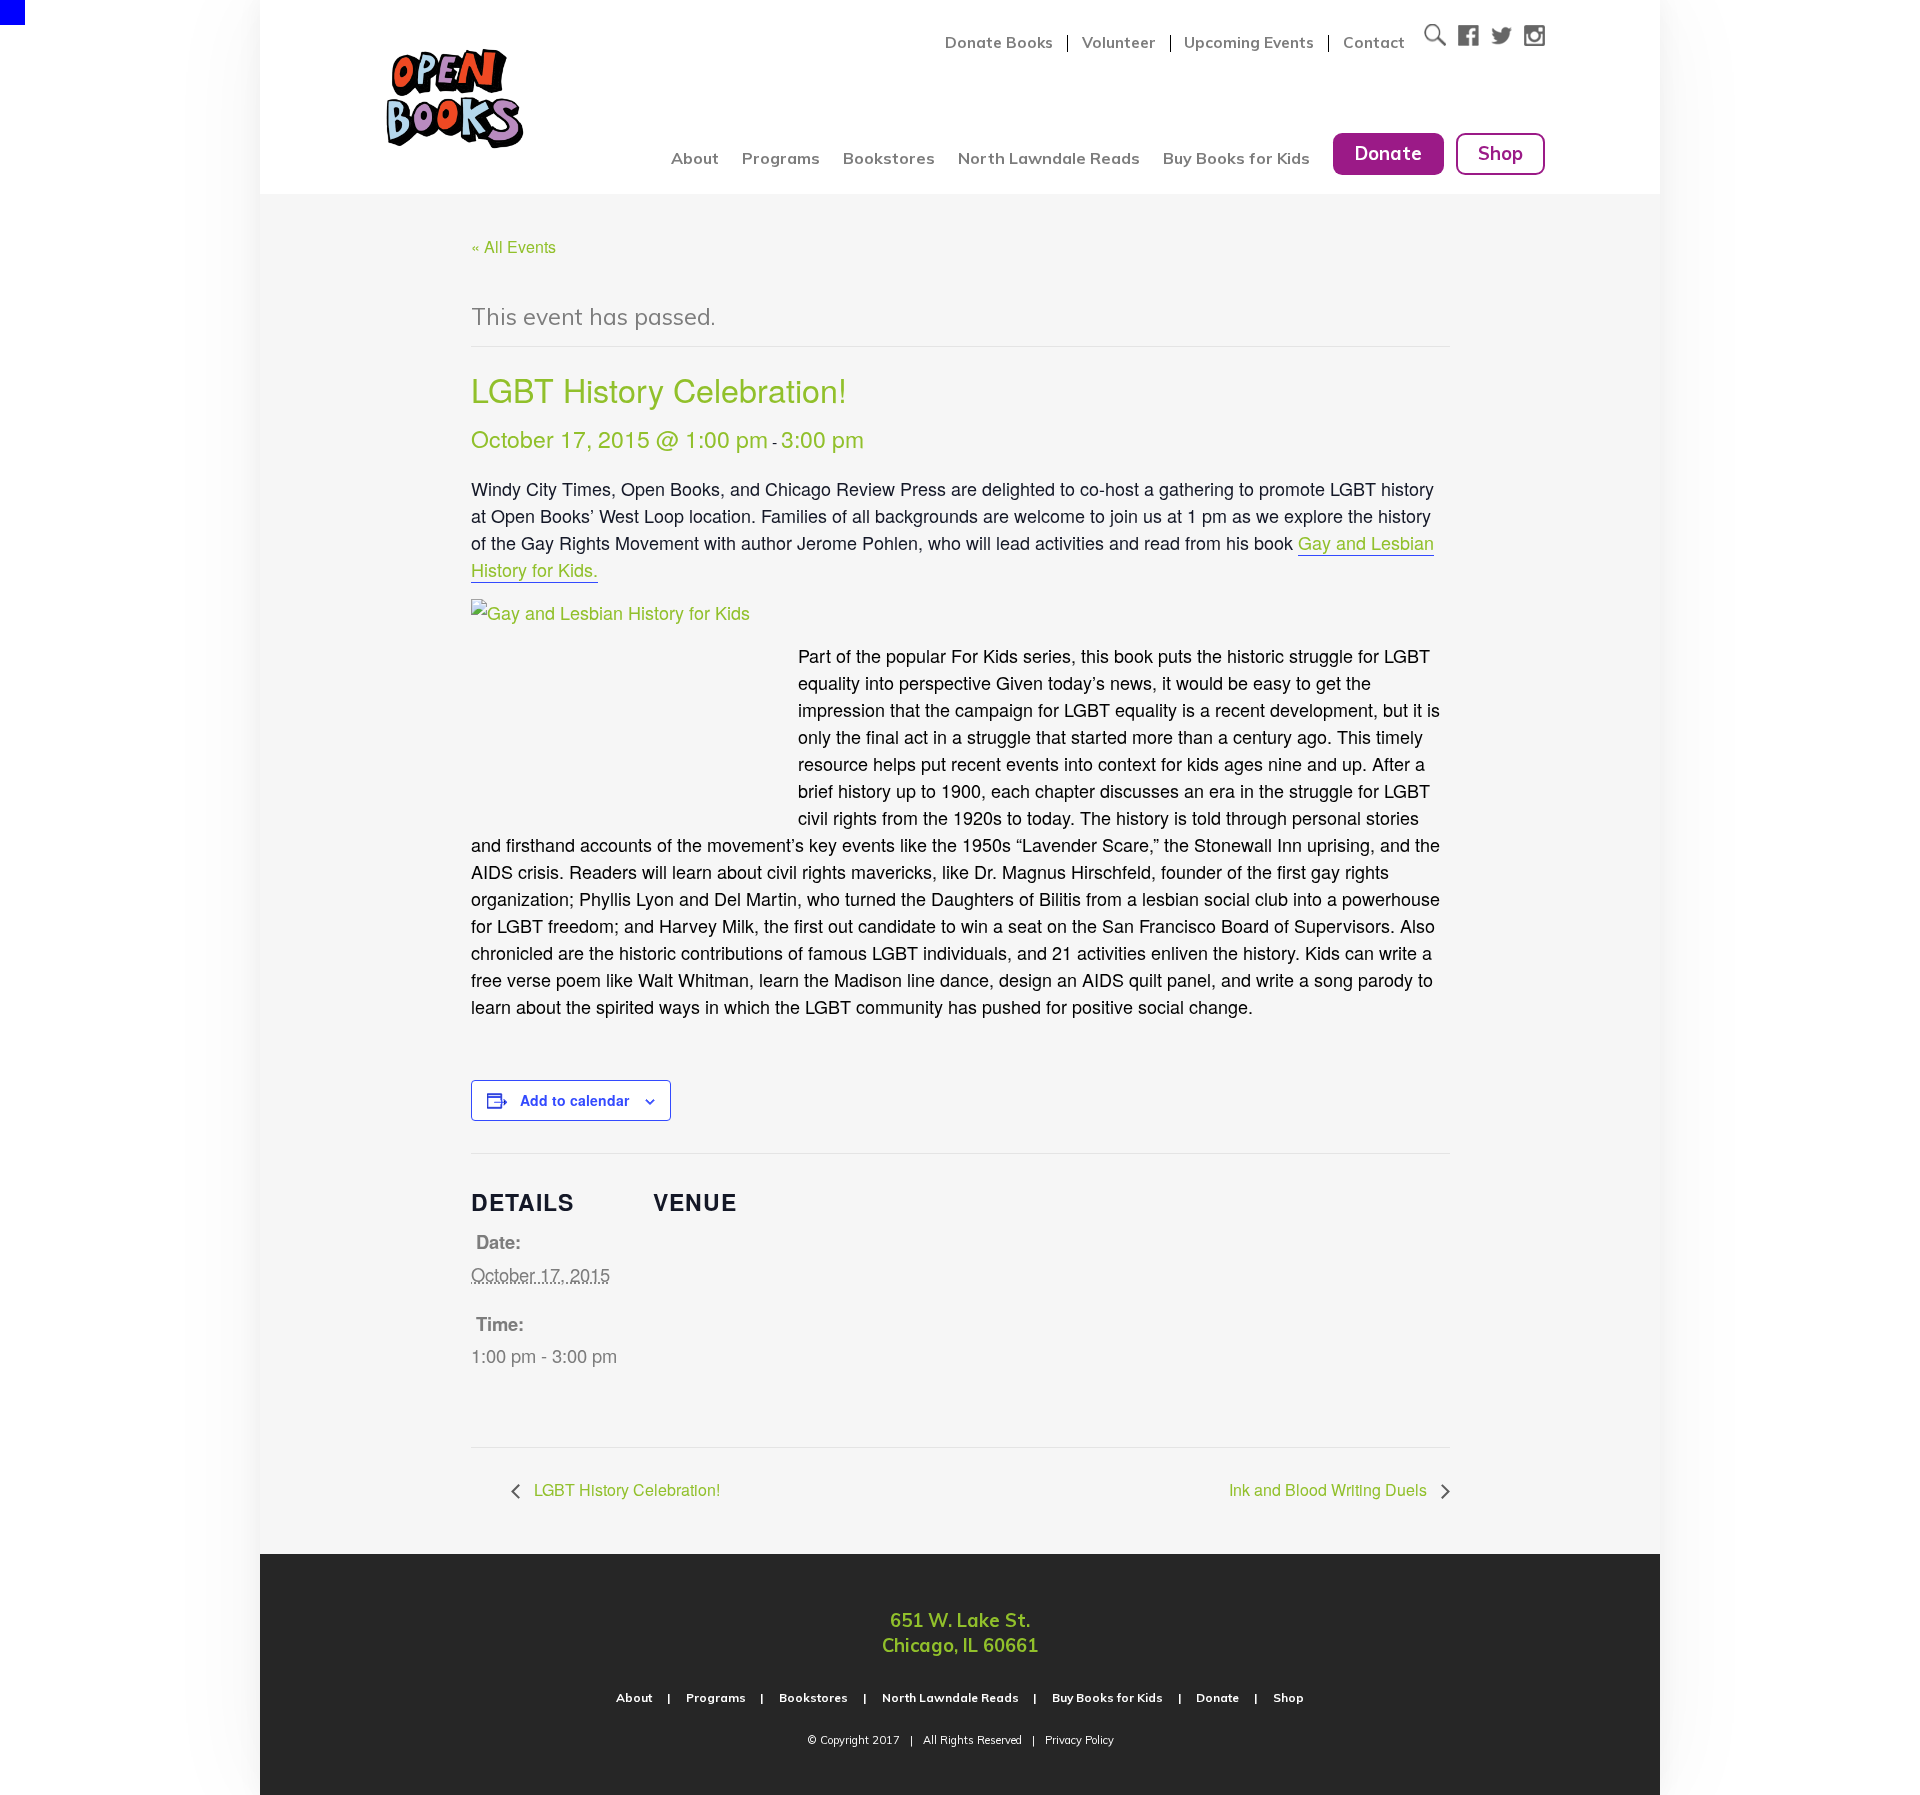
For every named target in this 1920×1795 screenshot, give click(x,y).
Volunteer (1119, 43)
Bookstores (889, 158)
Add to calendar (574, 1100)
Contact (1374, 43)
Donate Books (999, 43)
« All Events (513, 246)
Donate (1388, 153)
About (695, 158)
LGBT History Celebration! (625, 1489)
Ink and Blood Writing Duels (1330, 1489)
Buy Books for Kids (1236, 158)
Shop (1500, 153)
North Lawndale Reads (1049, 158)
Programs (781, 158)
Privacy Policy (1079, 1740)
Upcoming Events (1249, 43)
